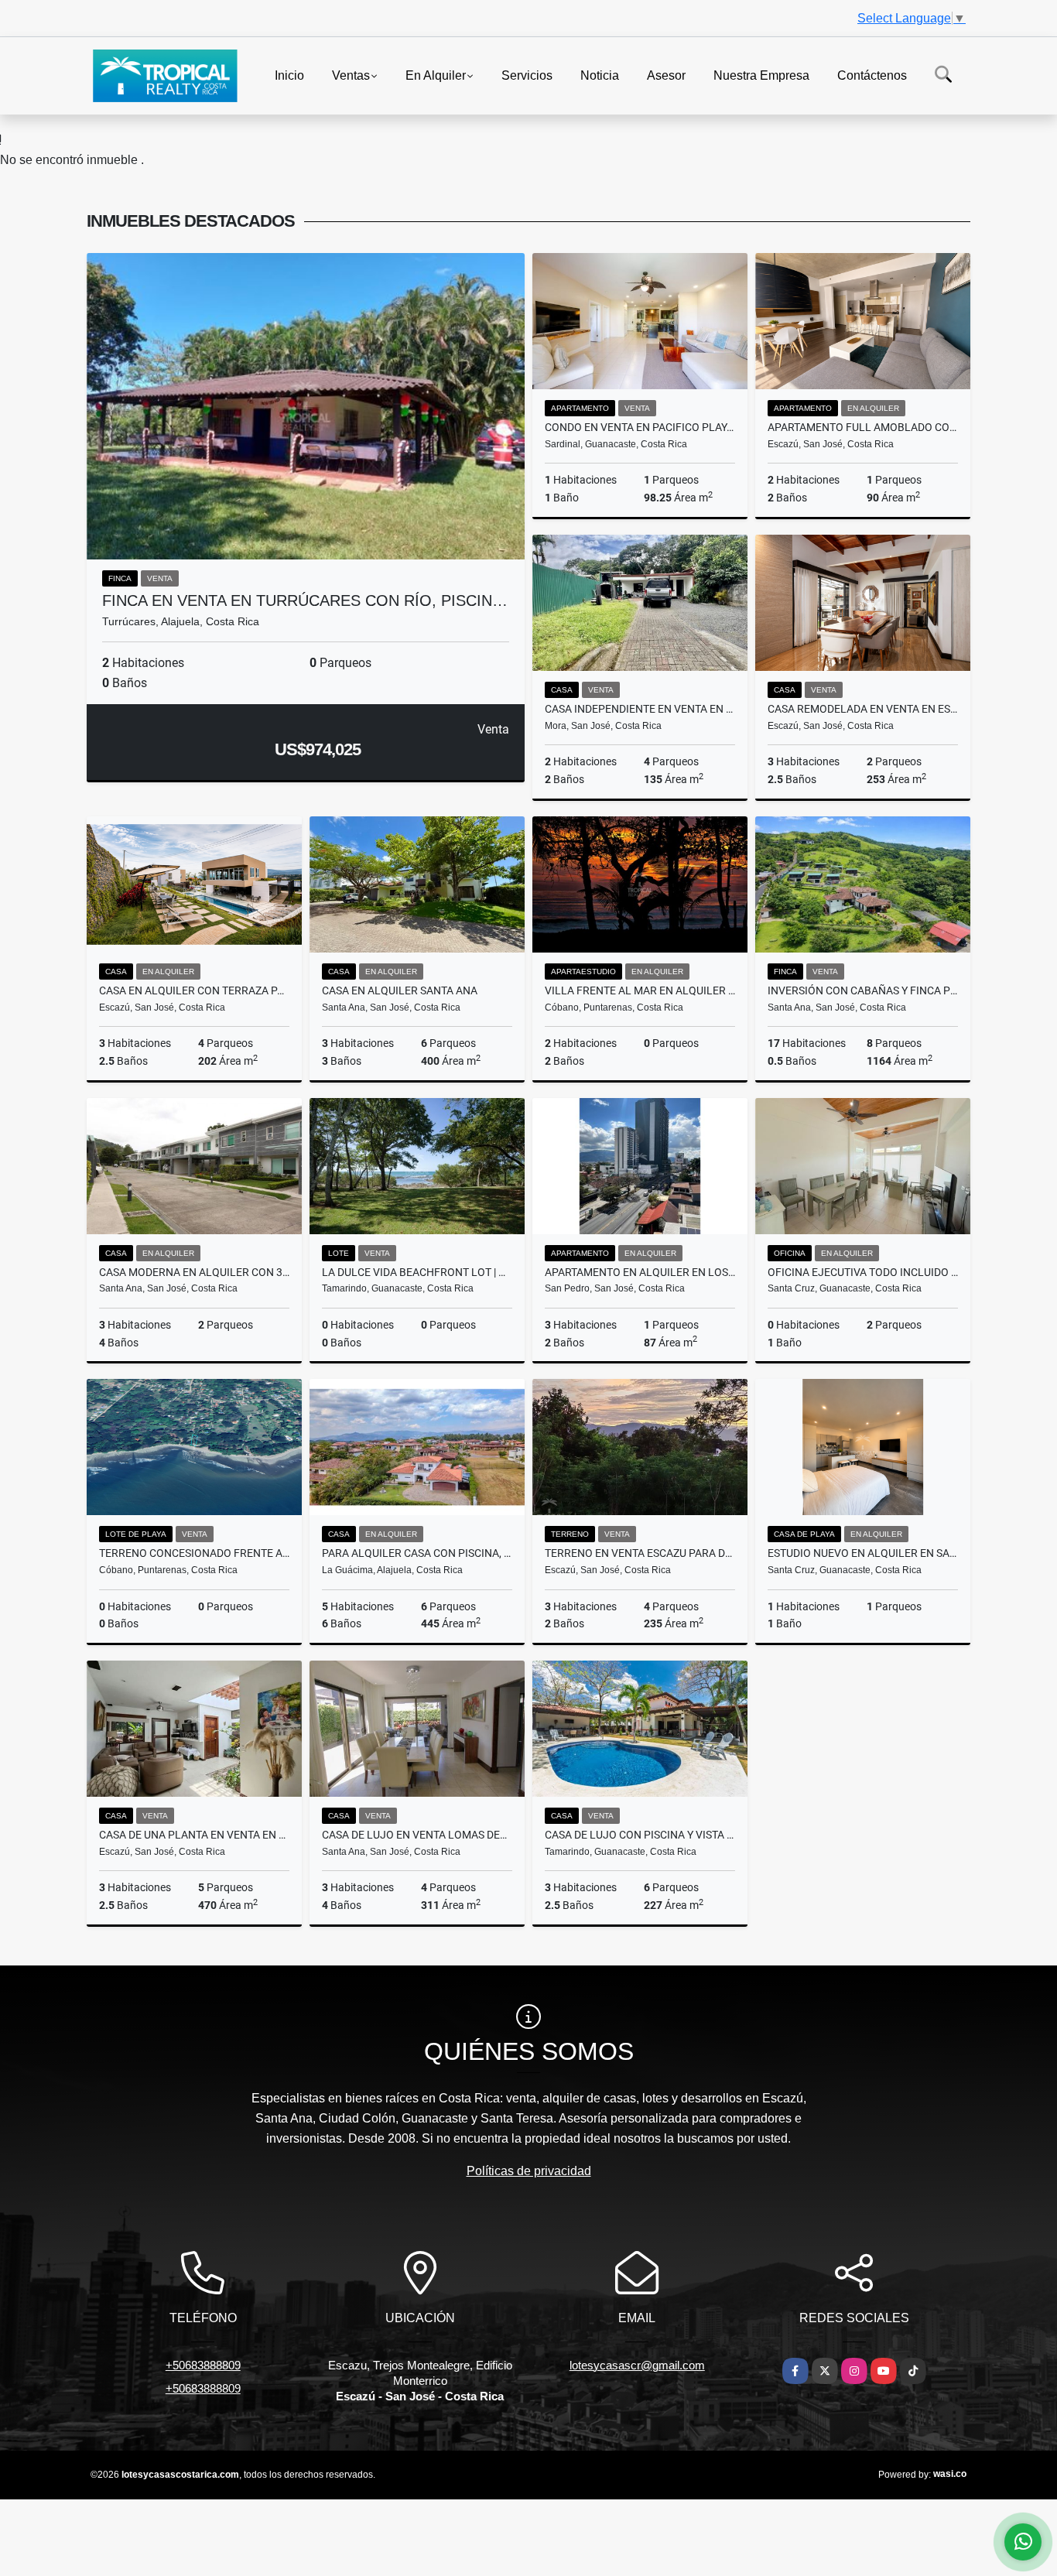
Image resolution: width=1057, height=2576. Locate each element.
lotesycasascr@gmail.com (637, 2365)
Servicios (527, 75)
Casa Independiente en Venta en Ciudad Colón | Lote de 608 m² (640, 709)
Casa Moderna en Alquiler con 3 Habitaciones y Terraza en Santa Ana (194, 1272)
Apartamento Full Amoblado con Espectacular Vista (863, 427)
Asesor (666, 75)
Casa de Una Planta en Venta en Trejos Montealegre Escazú (194, 1835)
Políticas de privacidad (529, 2171)
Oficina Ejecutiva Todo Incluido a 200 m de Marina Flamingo (863, 1272)
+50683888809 (203, 2365)
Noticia (600, 75)
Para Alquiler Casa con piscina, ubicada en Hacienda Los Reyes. (417, 1553)
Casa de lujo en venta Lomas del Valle (417, 1835)
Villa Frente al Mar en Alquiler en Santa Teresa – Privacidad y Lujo (640, 990)
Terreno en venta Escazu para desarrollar (640, 1553)
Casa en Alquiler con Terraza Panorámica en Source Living (194, 990)
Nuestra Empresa (761, 75)
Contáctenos (872, 75)
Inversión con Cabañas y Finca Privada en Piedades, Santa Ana (863, 990)
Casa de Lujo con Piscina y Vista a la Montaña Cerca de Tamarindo (640, 1835)
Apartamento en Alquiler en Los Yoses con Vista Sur (640, 1272)
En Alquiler (436, 75)
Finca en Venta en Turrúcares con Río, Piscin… (305, 600)
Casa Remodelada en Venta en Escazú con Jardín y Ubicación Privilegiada (863, 709)
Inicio (289, 75)
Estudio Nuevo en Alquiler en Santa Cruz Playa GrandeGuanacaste (863, 1553)
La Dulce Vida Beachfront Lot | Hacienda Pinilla (417, 1272)
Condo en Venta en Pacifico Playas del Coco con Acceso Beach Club (640, 427)
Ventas (351, 75)
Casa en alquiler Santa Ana (400, 990)
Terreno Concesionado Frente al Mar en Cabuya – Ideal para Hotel (194, 1553)
